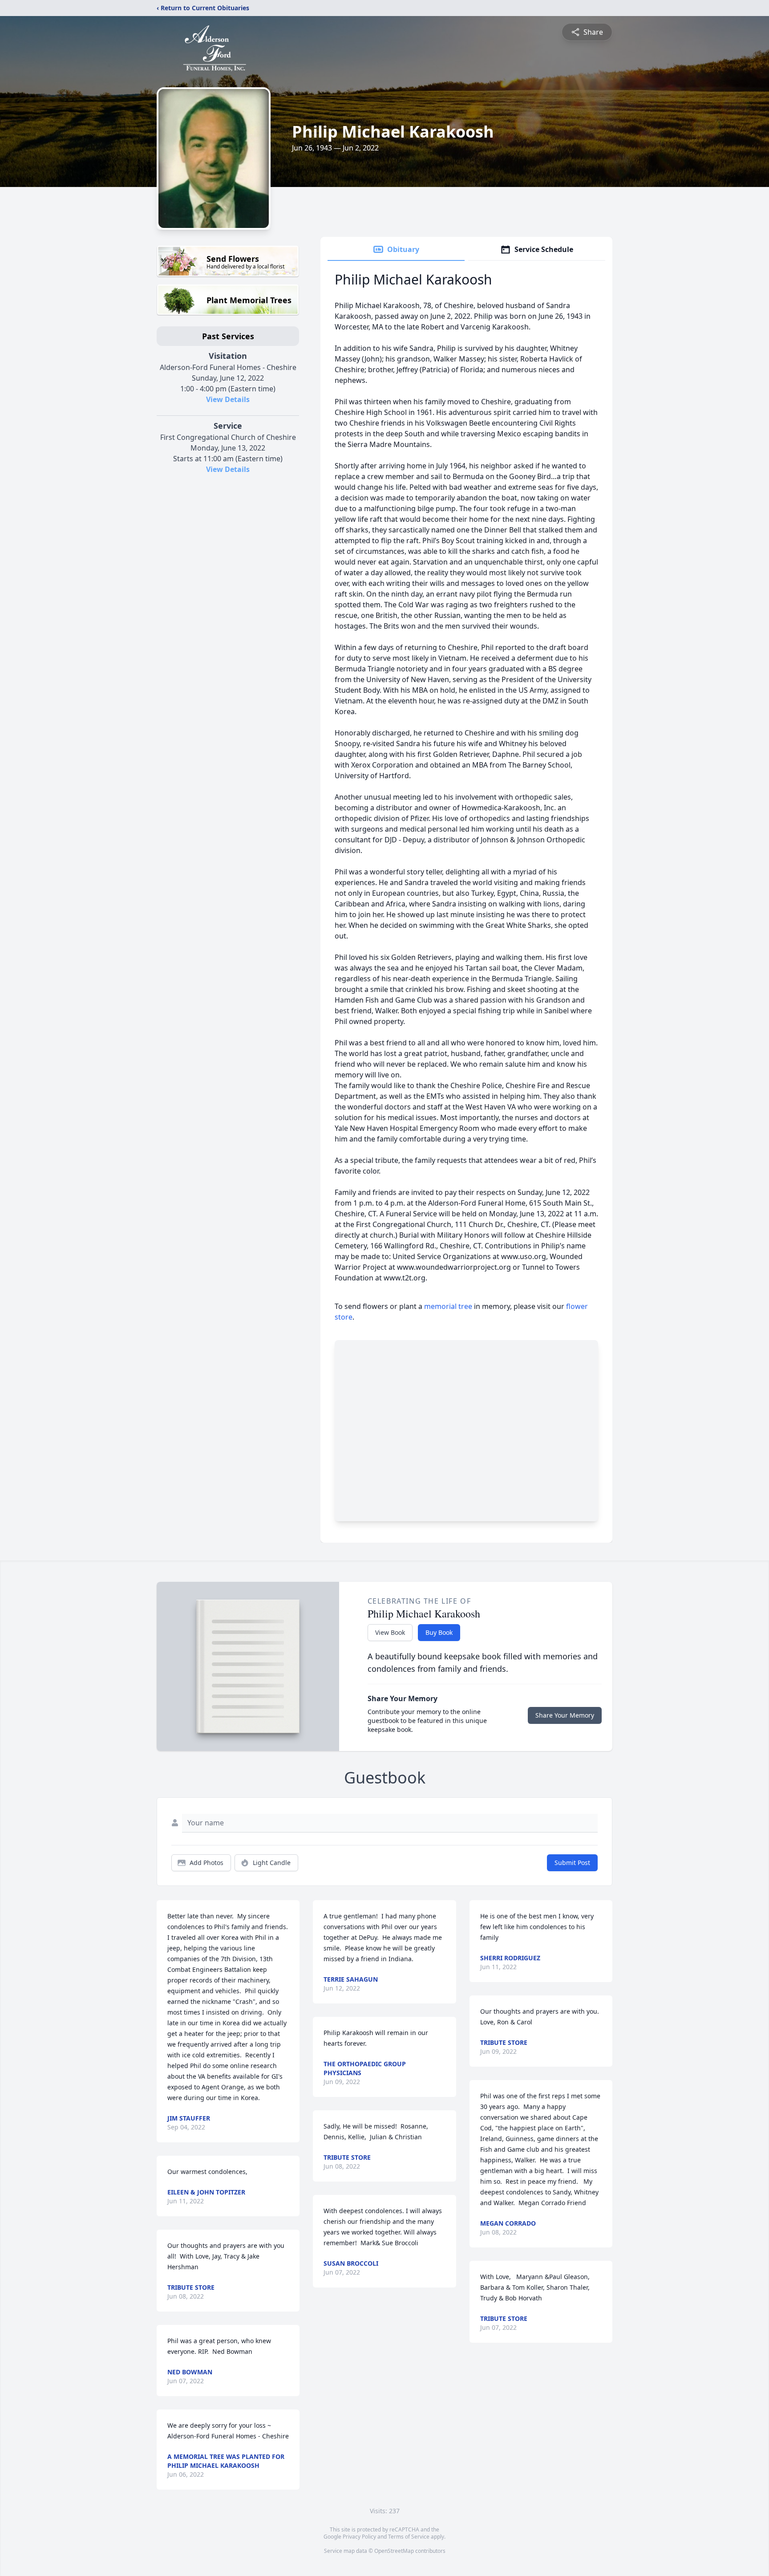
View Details (228, 399)
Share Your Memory (565, 1715)
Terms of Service (409, 2537)
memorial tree (448, 1306)
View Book (390, 1632)
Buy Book (439, 1632)
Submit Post (572, 1863)
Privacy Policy (359, 2537)
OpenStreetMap (394, 2551)
